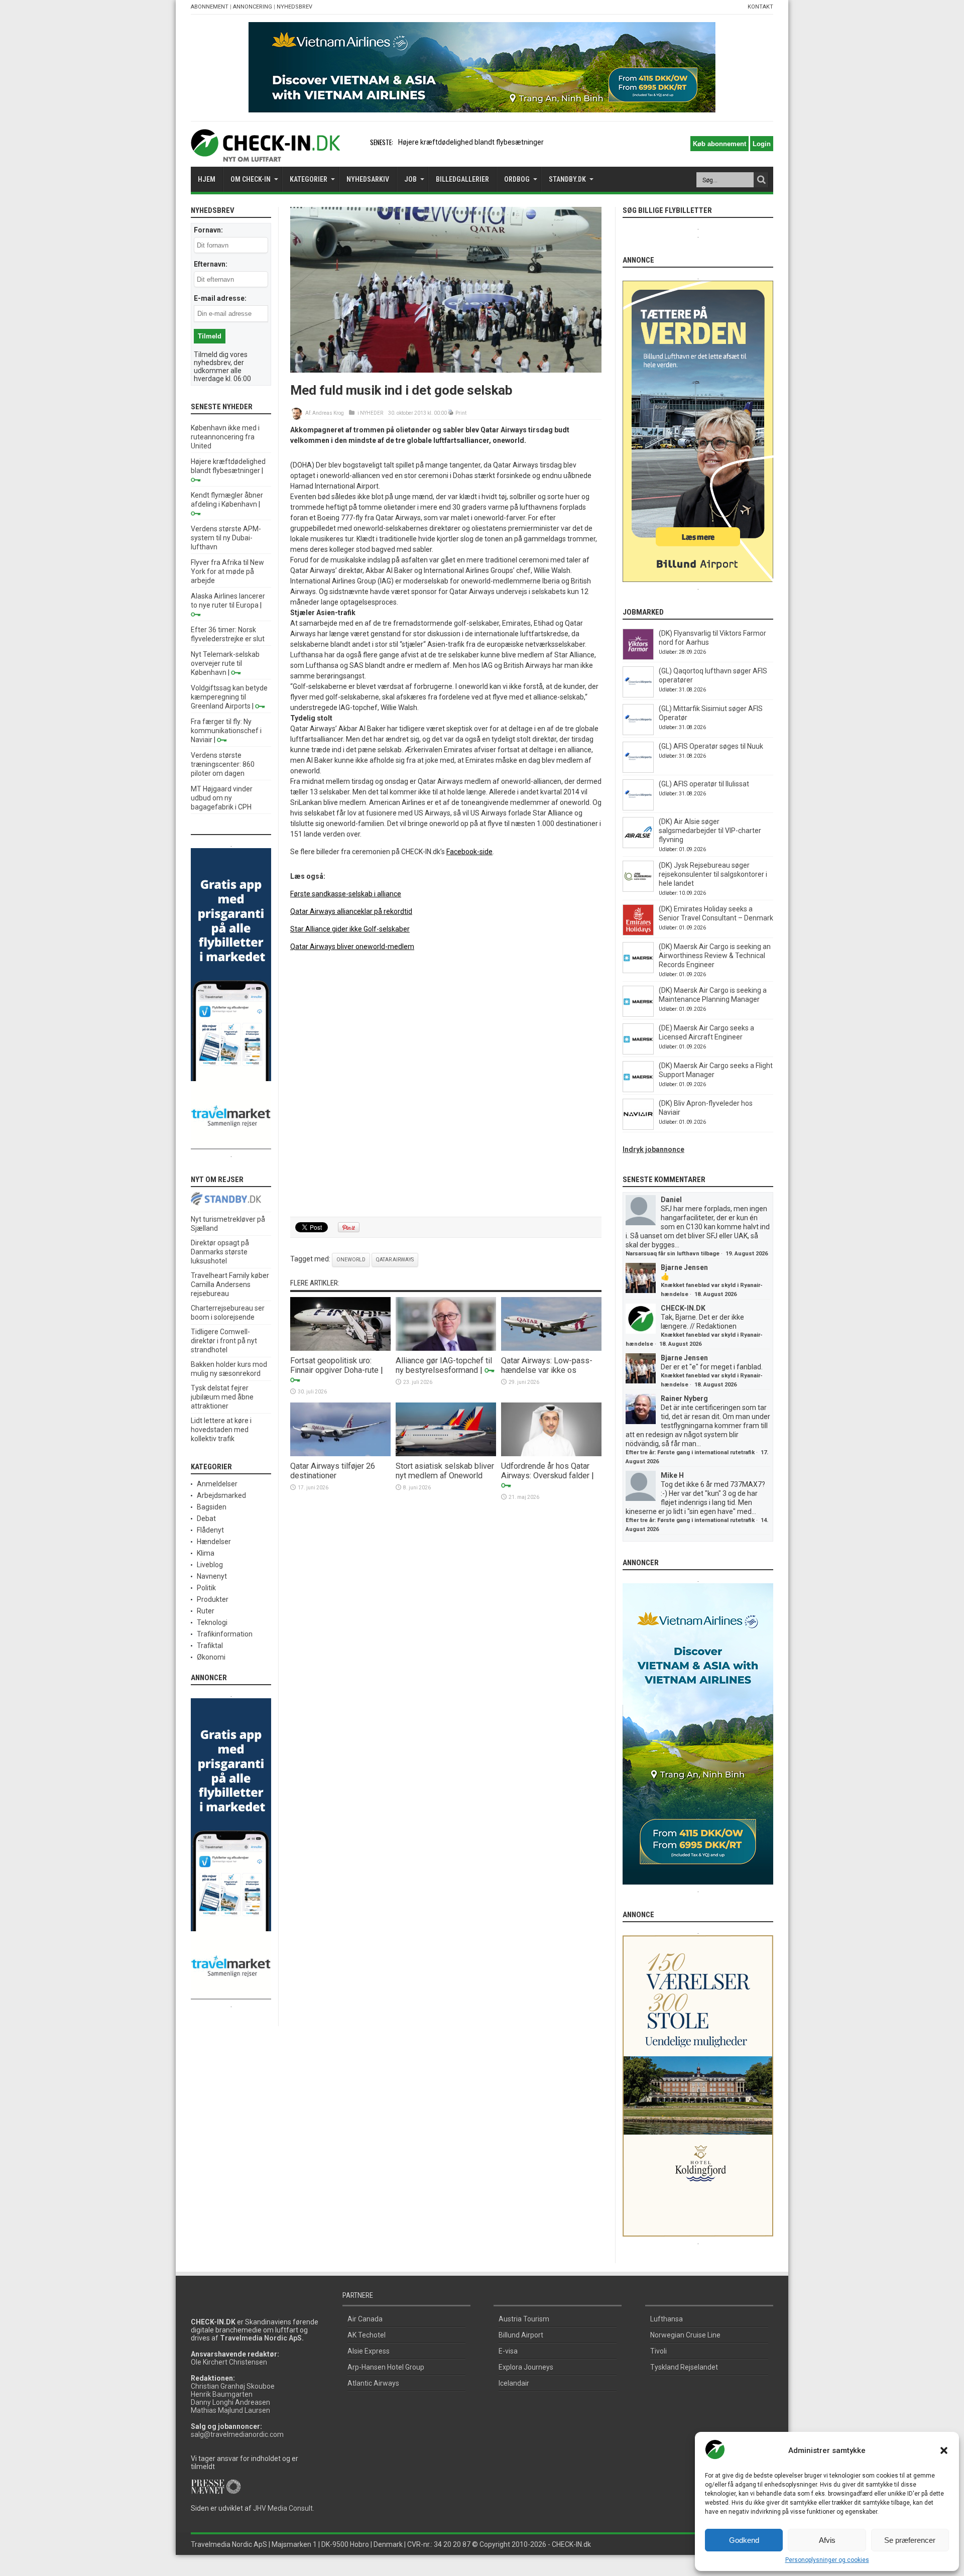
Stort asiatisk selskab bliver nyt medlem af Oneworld (445, 1471)
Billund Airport (521, 2335)
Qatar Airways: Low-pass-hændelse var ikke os (547, 1365)
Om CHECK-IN (251, 179)
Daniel (671, 1200)
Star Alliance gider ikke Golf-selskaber (350, 929)
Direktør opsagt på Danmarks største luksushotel (220, 1252)
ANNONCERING (253, 7)
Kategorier (309, 179)
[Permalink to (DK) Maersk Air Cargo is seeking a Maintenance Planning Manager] (638, 1014)
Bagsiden (212, 1507)
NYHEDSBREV (294, 7)
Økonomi (211, 1657)
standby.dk (567, 179)
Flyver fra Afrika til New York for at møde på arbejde (227, 571)
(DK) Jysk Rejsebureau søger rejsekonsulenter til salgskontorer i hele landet (713, 874)
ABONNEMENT (210, 7)
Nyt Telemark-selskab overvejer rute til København (225, 663)
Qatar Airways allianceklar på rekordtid (351, 911)
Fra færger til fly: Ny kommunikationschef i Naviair (226, 731)
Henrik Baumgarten (222, 2394)
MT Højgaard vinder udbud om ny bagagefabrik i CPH (222, 798)
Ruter (206, 1611)
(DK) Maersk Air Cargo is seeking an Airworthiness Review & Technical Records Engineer (715, 956)
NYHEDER (372, 413)
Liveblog (210, 1565)
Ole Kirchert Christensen (229, 2362)
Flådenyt (210, 1530)
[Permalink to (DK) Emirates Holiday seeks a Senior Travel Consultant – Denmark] (638, 933)
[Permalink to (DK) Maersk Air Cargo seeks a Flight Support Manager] (638, 1090)
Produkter (213, 1599)
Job (410, 179)
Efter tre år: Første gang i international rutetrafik (690, 1452)
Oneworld (351, 1260)
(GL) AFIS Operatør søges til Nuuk (711, 746)
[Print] (451, 413)
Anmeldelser (217, 1484)
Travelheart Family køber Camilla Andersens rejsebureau (230, 1284)
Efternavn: (211, 264)
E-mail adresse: (220, 298)
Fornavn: (208, 230)
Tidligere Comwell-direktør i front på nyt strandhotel (224, 1341)
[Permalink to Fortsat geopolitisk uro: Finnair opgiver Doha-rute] (340, 1348)
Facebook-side (469, 852)
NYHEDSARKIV (368, 179)
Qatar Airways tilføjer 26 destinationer (333, 1471)
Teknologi (212, 1622)
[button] (944, 2450)
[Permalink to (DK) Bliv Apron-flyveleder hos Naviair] (638, 1127)
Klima (206, 1553)
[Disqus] (446, 1085)
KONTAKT (760, 7)
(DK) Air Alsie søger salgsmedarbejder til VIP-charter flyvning (710, 831)
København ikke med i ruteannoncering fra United (225, 437)
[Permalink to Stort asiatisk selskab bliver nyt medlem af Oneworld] (446, 1454)
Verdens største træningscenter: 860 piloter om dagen (223, 764)
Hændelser (214, 1542)
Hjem (207, 179)
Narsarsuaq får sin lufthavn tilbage (673, 1254)
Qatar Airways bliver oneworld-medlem (352, 947)
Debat (206, 1518)
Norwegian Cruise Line (685, 2335)
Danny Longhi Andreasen (230, 2402)
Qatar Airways (395, 1260)
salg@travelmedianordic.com (237, 2434)
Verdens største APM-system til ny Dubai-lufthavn (226, 538)
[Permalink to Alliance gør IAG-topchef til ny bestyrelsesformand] (446, 1348)
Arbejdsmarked (221, 1495)
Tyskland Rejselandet (684, 2367)
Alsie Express (369, 2351)
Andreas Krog (328, 413)
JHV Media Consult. (284, 2508)
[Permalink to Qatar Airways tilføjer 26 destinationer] (340, 1454)
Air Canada (365, 2319)
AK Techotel (367, 2335)
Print (461, 413)
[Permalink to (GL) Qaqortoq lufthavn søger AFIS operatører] (638, 695)
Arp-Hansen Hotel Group (386, 2367)
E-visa (508, 2351)
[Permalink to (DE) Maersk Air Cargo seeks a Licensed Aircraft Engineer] (638, 1052)
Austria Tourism (524, 2319)
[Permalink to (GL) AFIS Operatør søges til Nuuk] (638, 770)
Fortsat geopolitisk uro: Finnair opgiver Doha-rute (334, 1365)
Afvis (827, 2540)
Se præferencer (910, 2540)
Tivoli (658, 2351)
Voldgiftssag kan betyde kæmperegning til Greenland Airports (229, 697)
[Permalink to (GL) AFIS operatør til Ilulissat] (638, 808)
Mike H (672, 1475)
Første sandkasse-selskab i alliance (346, 894)
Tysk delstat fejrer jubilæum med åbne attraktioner (222, 1397)
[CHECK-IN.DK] (265, 154)
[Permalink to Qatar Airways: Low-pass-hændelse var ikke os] (551, 1348)
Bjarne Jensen (684, 1267)
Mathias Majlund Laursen (230, 2410)
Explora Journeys (526, 2367)
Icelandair (514, 2383)
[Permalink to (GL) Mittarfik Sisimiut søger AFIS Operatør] (638, 733)
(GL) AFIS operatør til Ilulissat (704, 784)
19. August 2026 (747, 1254)
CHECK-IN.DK (683, 1308)
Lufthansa (667, 2319)
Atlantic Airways (373, 2383)
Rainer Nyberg (684, 1398)
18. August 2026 (715, 1294)
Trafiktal (210, 1646)
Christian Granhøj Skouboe (233, 2386)
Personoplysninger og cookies (827, 2560)
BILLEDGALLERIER (462, 179)
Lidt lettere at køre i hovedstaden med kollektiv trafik (221, 1430)
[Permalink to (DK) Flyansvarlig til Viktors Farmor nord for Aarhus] (638, 657)
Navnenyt (212, 1576)
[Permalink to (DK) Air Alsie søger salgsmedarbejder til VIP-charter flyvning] (638, 846)
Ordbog (517, 179)
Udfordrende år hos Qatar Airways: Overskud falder (545, 1471)
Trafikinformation (225, 1634)
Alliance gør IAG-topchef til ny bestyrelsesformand (444, 1365)
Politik (206, 1588)
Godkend (744, 2540)
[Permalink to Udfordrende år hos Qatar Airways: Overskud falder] (551, 1454)
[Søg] (761, 180)
